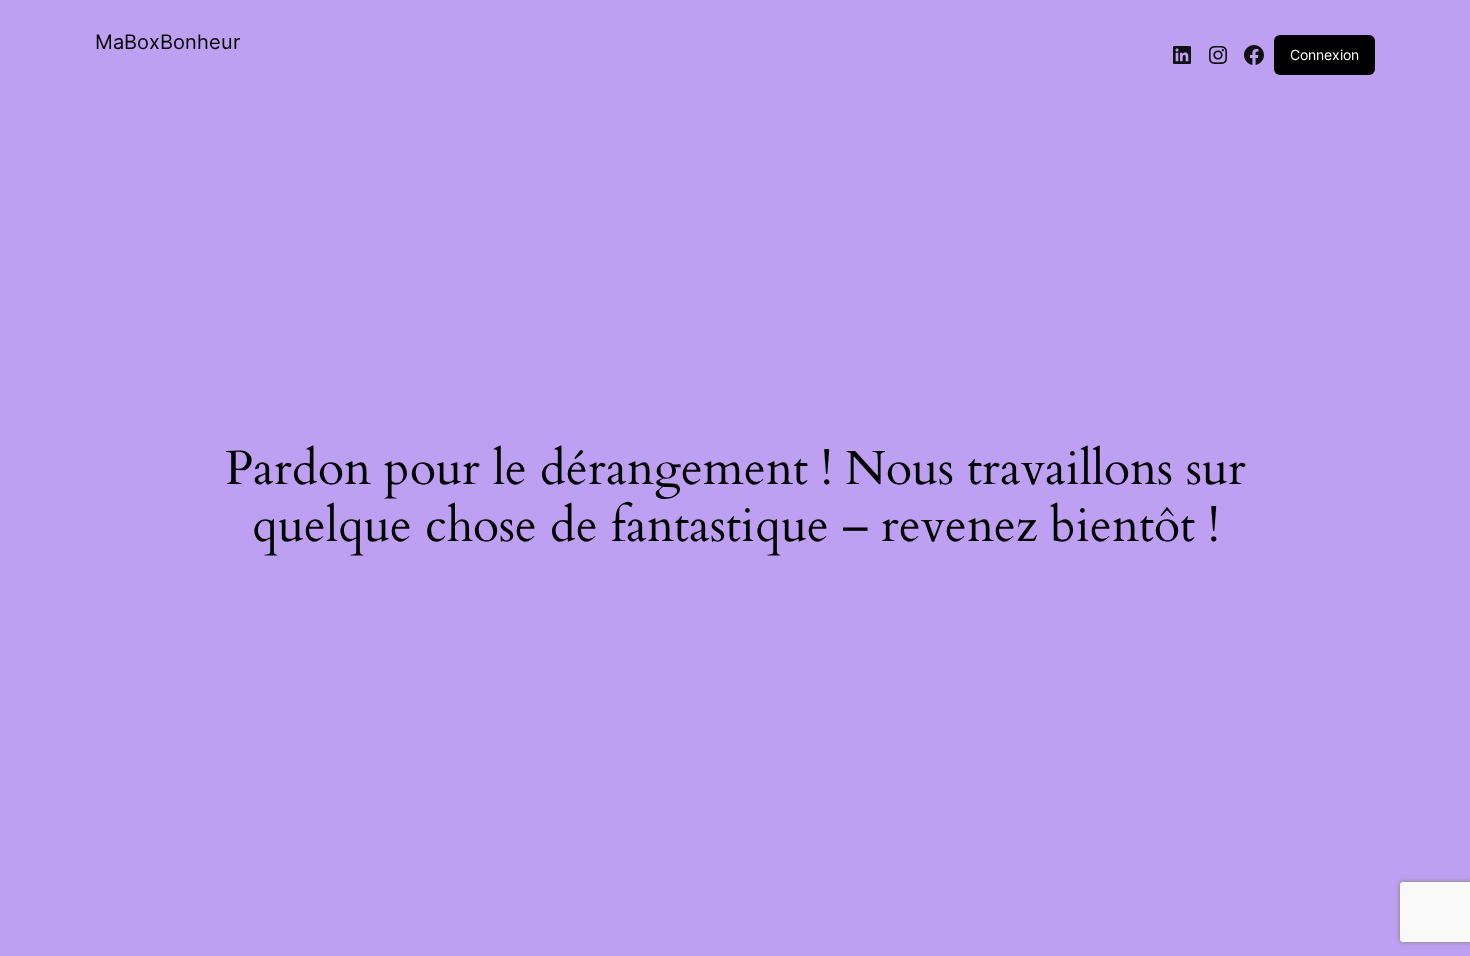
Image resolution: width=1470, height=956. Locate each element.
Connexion (1324, 54)
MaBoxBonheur (167, 42)
